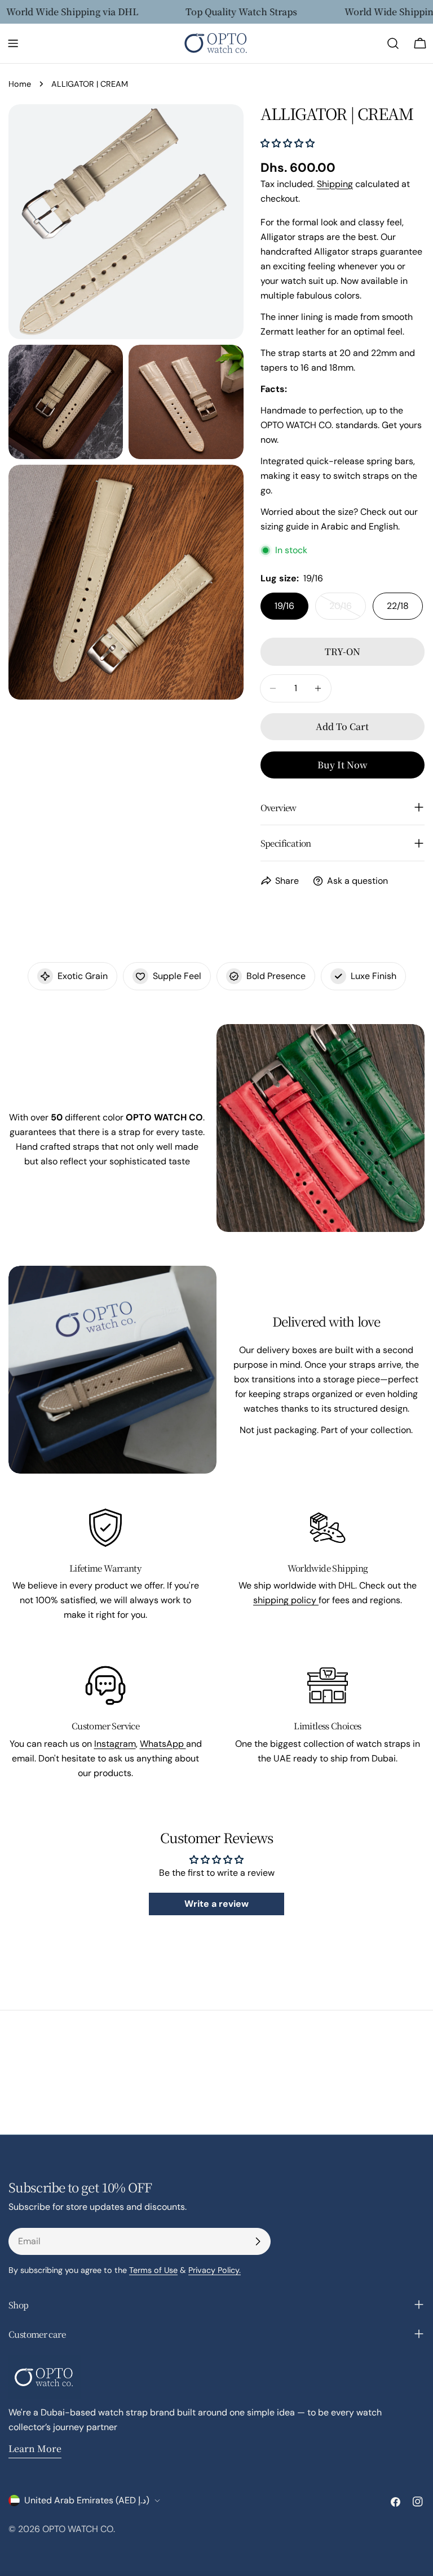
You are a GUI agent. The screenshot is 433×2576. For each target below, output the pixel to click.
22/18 (398, 606)
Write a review (216, 1904)
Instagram (115, 1744)
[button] (288, 143)
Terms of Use (153, 2270)
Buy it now (343, 765)
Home (20, 84)
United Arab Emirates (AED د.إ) (87, 2500)
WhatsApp (163, 1744)
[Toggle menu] (13, 43)
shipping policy (286, 1600)
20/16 (348, 610)
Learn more (35, 2448)
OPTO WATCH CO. (79, 2529)
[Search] (393, 43)
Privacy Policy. (215, 2270)
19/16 (284, 606)
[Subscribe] (258, 2241)
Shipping (335, 184)
